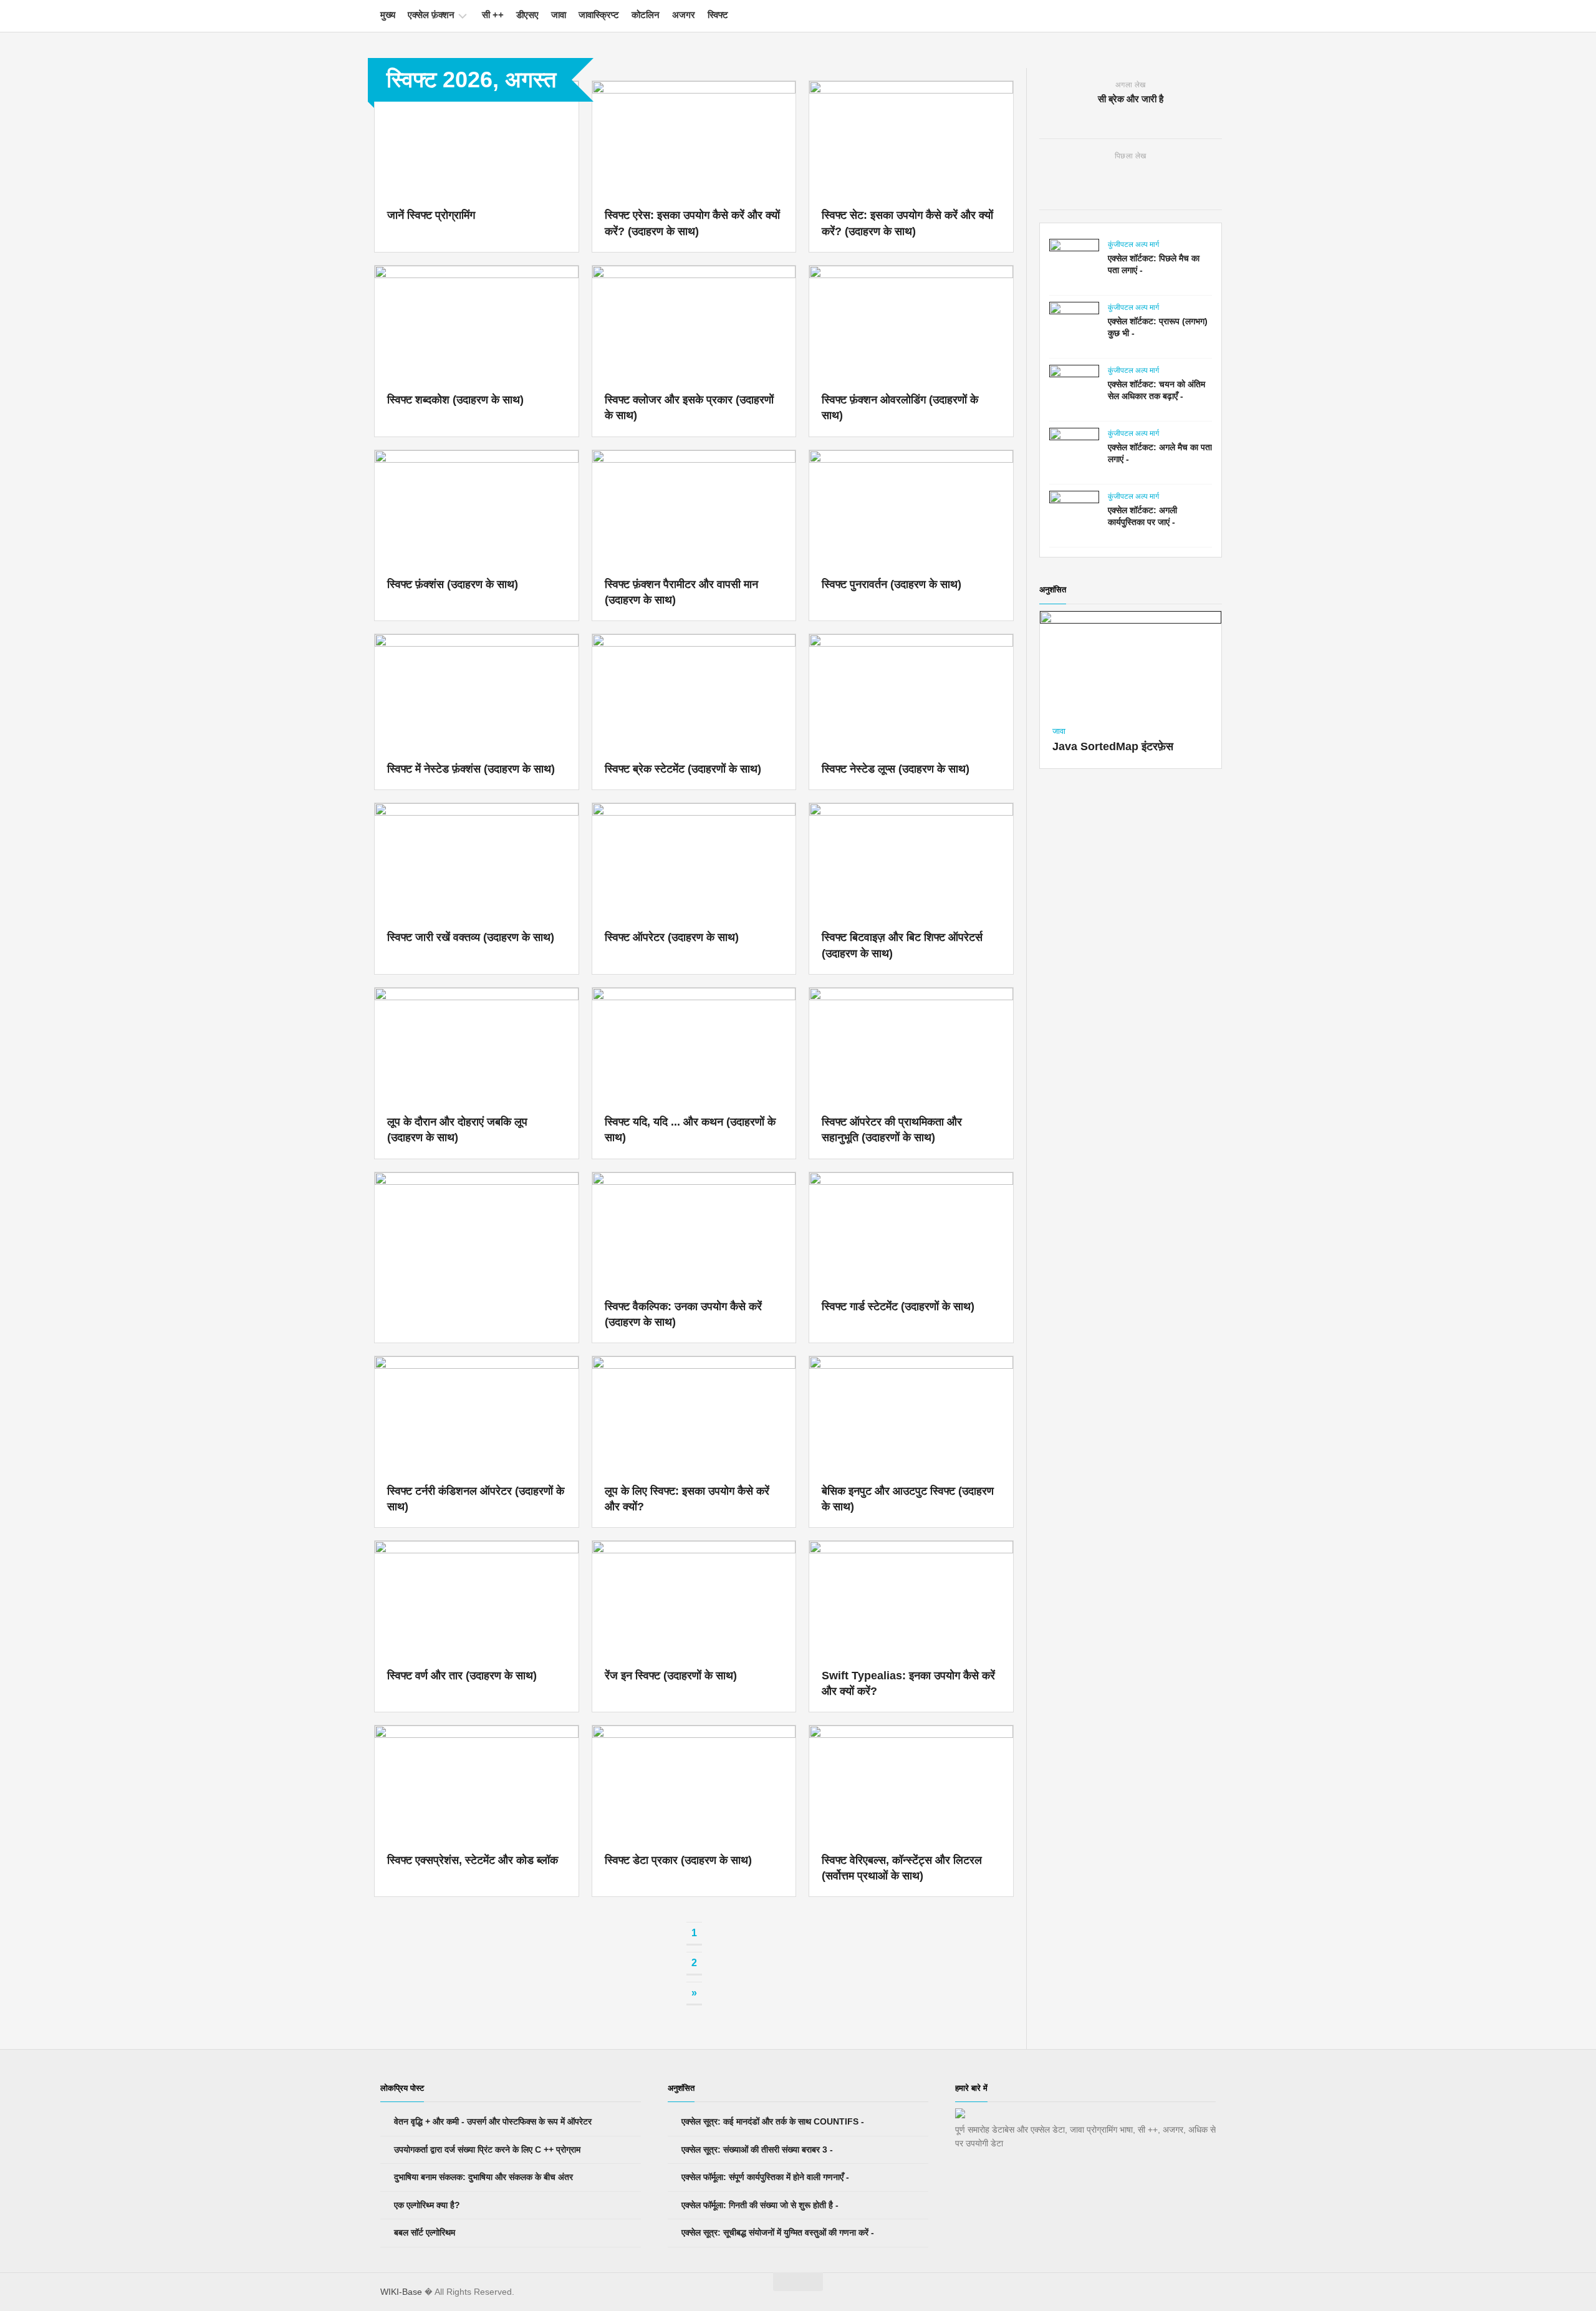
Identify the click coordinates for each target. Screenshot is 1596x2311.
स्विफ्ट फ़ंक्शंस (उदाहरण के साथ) (453, 584)
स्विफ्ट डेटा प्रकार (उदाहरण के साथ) (678, 1860)
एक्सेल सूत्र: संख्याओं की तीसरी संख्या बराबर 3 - (756, 2149)
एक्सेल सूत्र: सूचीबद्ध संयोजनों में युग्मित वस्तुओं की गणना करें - (776, 2232)
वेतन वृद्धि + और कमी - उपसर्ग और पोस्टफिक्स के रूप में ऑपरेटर (492, 2121)
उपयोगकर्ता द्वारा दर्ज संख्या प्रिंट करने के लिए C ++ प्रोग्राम (486, 2149)
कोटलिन (646, 15)
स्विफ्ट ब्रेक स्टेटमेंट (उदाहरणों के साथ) (683, 769)
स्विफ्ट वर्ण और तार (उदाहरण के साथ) (462, 1676)
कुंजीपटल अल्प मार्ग (1133, 244)
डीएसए (527, 15)
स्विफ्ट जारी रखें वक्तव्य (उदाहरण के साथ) (471, 937)
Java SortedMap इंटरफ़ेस (1113, 746)
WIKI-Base (401, 2292)
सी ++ (493, 15)
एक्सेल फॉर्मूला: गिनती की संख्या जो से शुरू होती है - (759, 2205)
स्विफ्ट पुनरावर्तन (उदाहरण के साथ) (892, 584)
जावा (559, 15)
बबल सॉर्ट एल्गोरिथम (423, 2232)
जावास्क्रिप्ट (599, 15)
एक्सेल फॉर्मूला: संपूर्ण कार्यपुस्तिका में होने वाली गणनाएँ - (764, 2177)
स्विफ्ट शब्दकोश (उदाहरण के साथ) (455, 400)
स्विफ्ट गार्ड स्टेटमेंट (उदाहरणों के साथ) (898, 1306)
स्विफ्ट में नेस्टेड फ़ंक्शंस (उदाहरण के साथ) (471, 769)
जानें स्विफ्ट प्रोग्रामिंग (431, 215)
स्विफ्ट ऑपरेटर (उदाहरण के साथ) (672, 937)
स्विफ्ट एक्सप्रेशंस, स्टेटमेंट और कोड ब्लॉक (473, 1860)
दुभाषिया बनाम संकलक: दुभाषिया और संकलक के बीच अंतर (482, 2177)
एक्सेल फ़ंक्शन (431, 15)
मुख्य (388, 15)
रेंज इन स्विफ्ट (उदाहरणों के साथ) (671, 1676)
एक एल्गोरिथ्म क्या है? (426, 2205)
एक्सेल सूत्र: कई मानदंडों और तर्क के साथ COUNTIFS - (772, 2121)
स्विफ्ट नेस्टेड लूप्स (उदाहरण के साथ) (896, 769)
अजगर (684, 15)
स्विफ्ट (718, 15)
